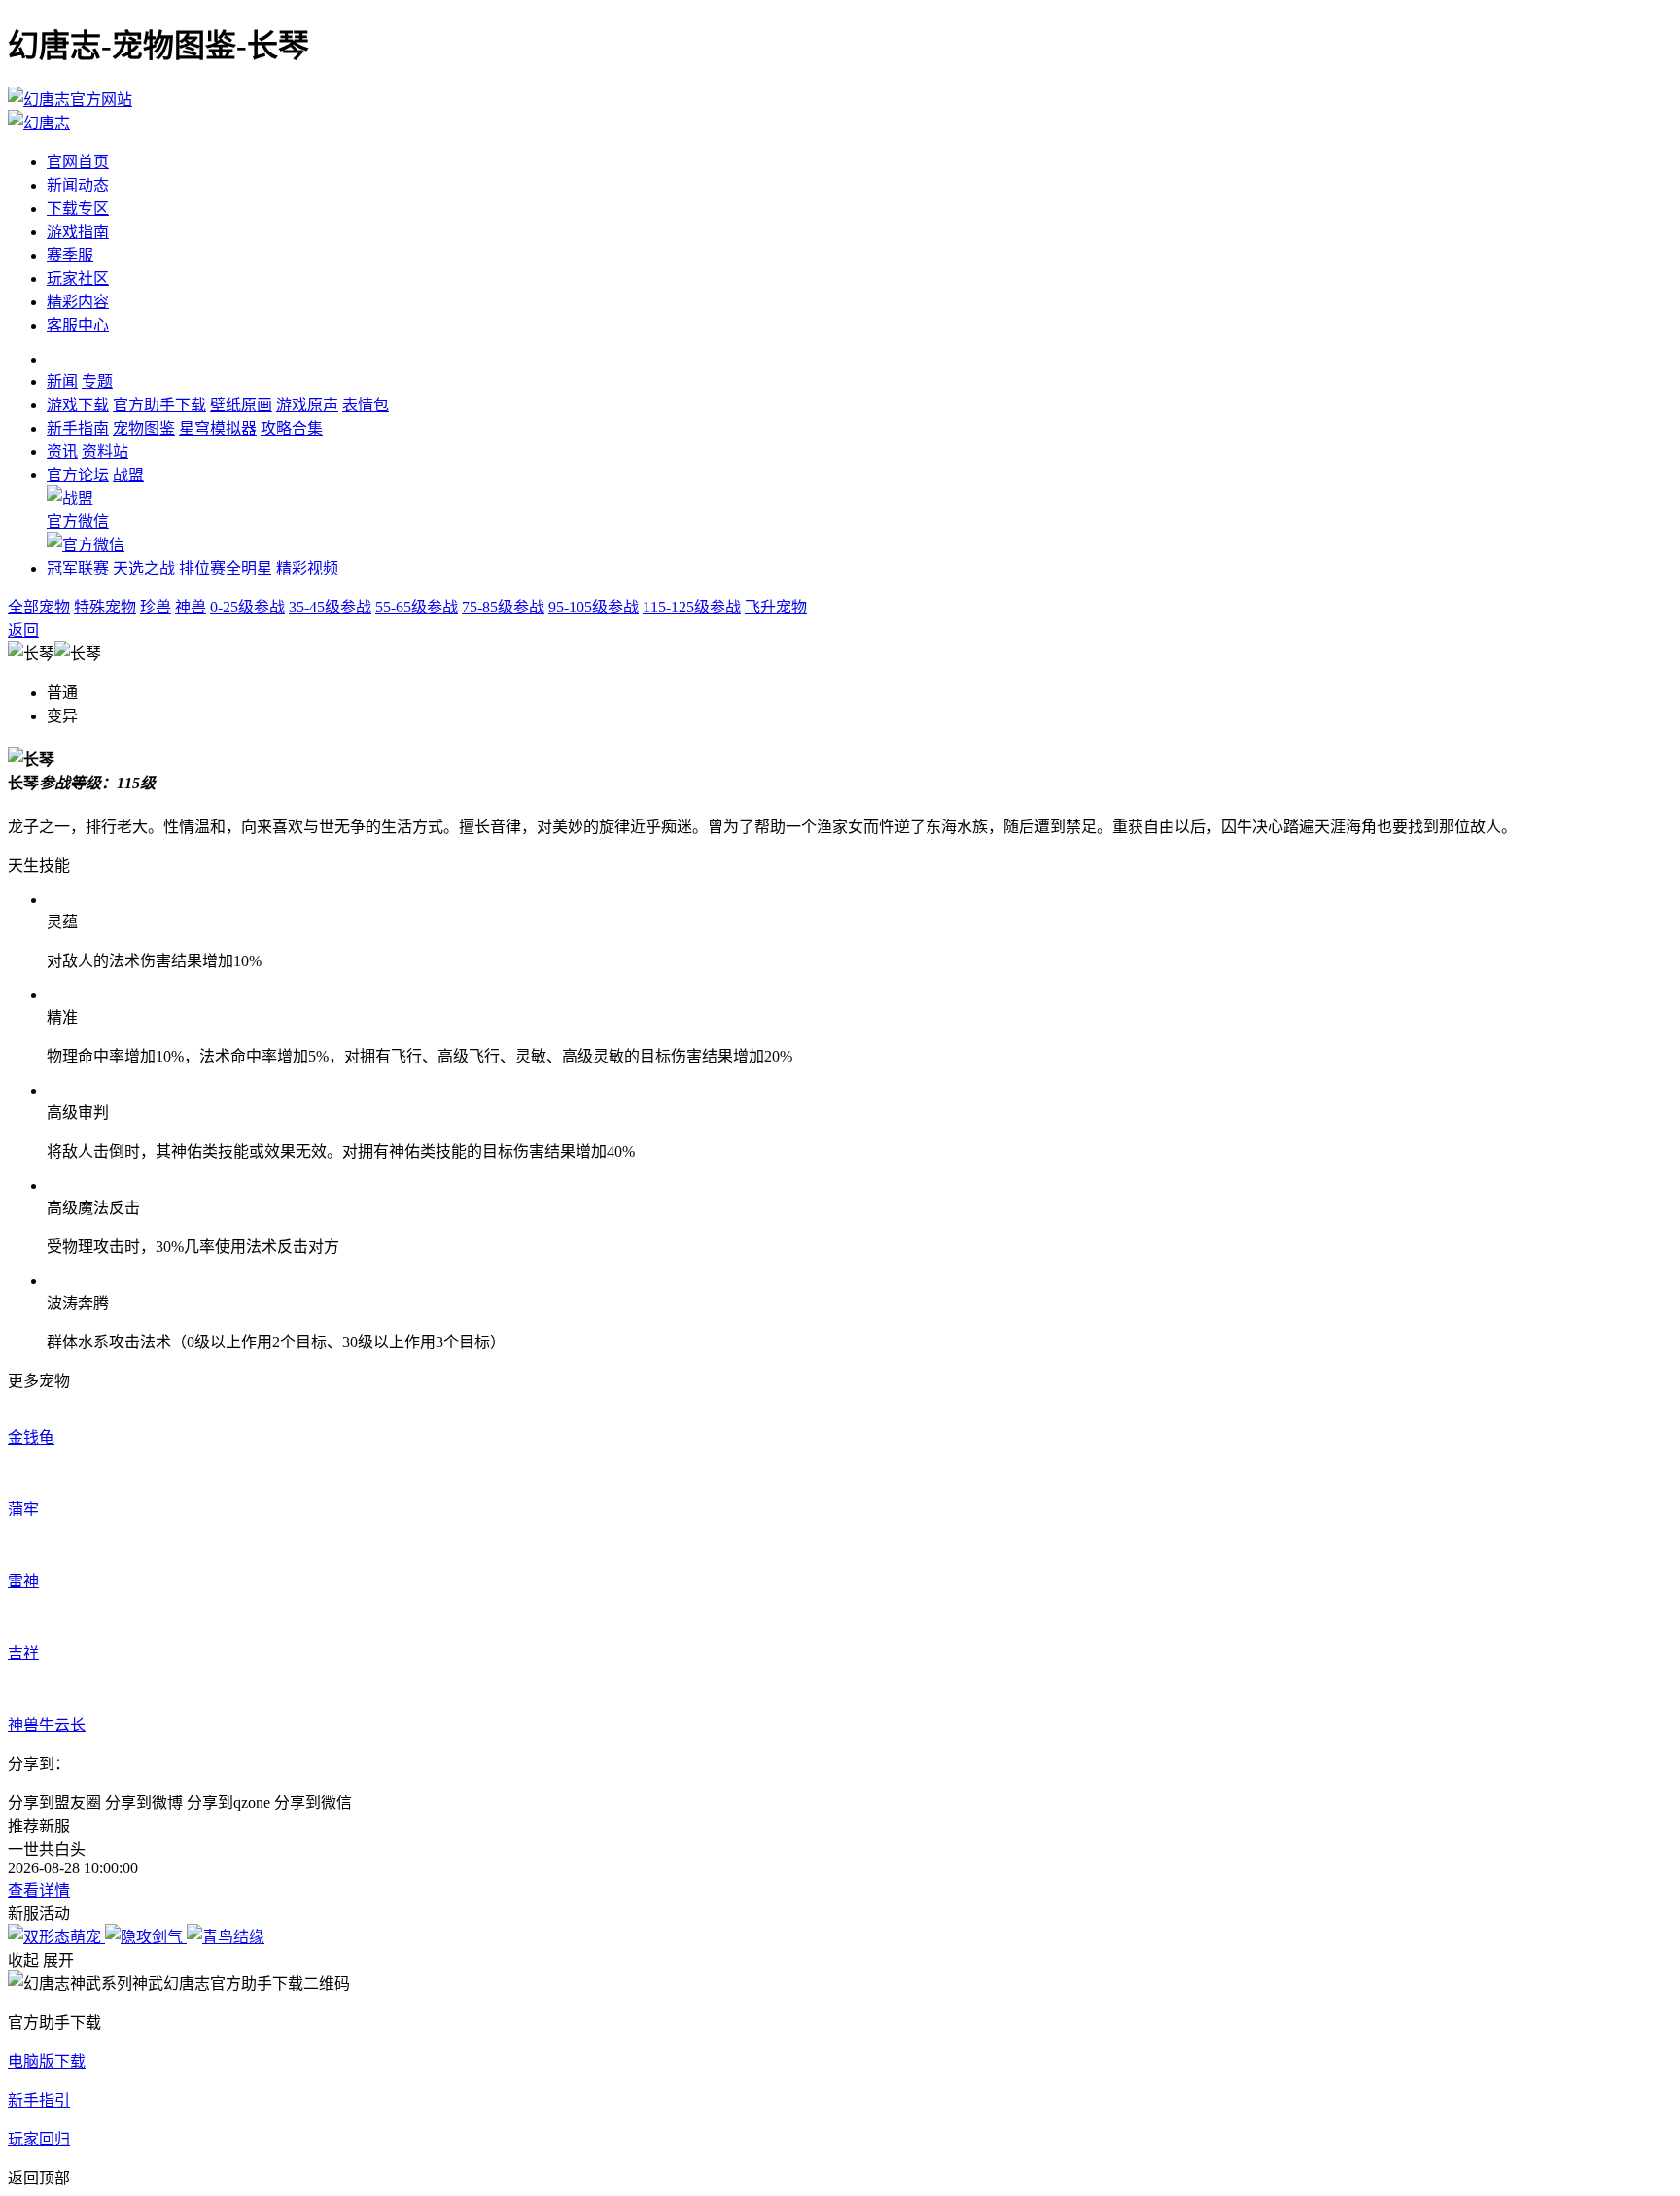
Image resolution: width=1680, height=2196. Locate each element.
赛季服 (70, 255)
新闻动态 (78, 185)
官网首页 (78, 162)
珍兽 (156, 607)
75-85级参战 (503, 607)
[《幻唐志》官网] (39, 123)
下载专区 (78, 209)
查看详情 (39, 1890)
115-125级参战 (692, 607)
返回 (23, 630)
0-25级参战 (247, 607)
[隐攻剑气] (146, 1937)
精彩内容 (78, 302)
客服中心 (78, 325)
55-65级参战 (417, 607)
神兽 (191, 607)
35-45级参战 (330, 607)
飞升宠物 (776, 607)
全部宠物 (39, 607)
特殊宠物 (105, 607)
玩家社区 (78, 279)
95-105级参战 (594, 607)
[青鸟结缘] (226, 1937)
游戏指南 (78, 232)
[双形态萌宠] (56, 1937)
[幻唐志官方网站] (70, 100)
